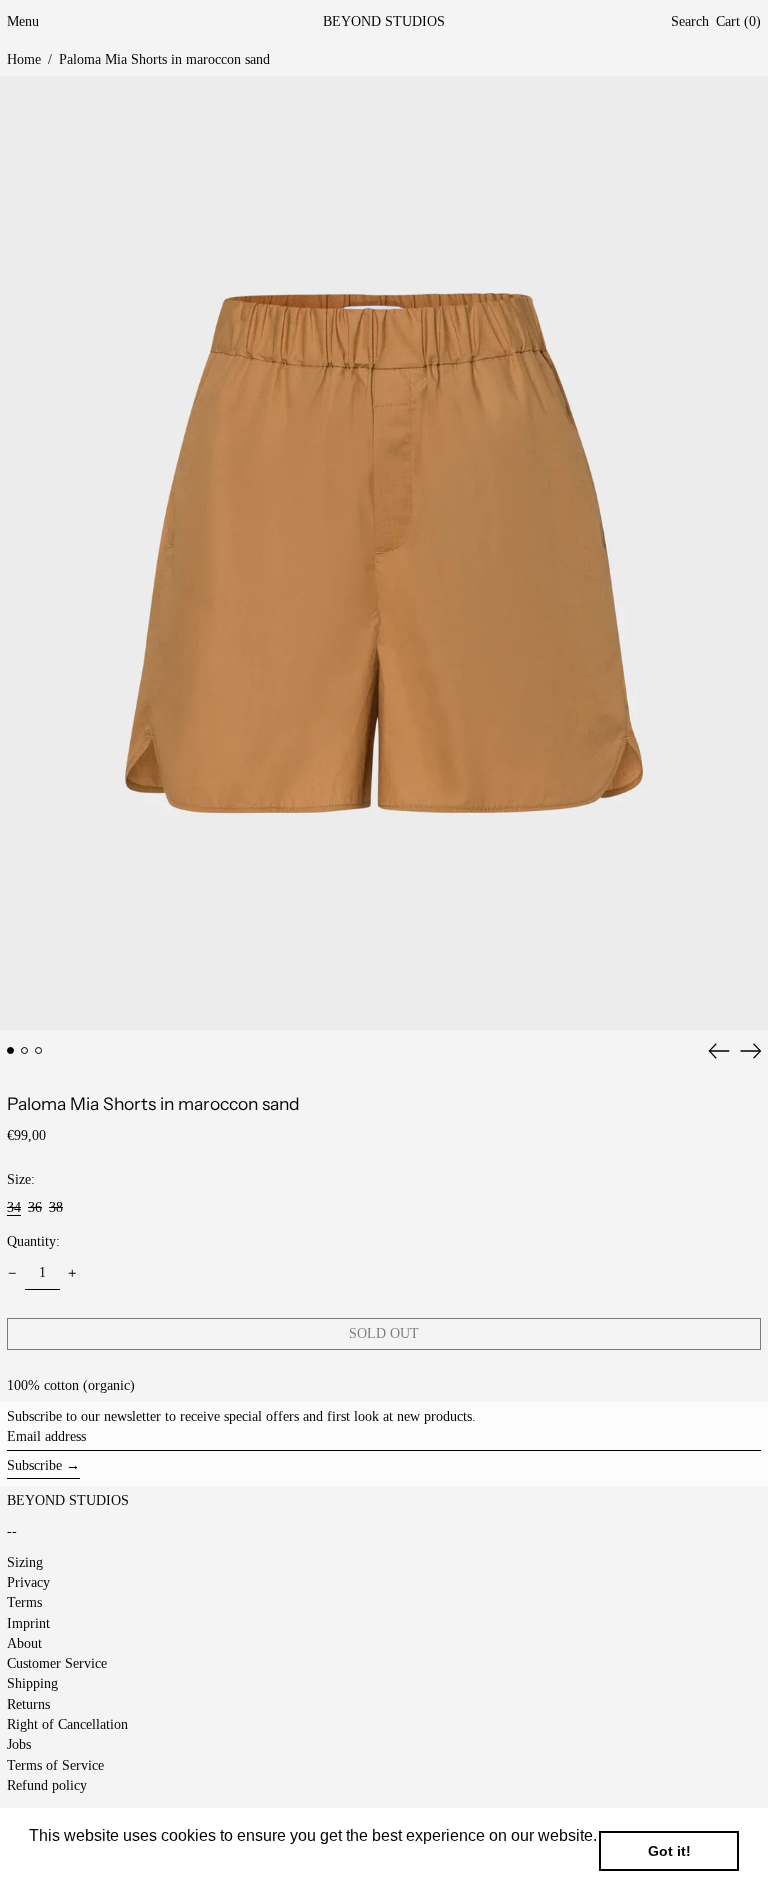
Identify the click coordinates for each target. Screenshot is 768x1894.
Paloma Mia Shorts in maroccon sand (164, 59)
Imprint (28, 1623)
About (24, 1643)
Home (24, 59)
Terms (24, 1602)
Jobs (19, 1744)
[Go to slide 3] (38, 1050)
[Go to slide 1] (10, 1050)
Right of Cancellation (67, 1724)
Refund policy (47, 1785)
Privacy (28, 1582)
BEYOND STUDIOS (384, 21)
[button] (690, 22)
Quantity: (33, 1241)
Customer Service (57, 1663)
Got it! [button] (669, 1851)
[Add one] (72, 1273)
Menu (23, 21)
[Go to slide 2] (24, 1050)
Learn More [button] (72, 1862)
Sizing (25, 1562)
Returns (28, 1704)
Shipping (32, 1683)
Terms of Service (55, 1765)
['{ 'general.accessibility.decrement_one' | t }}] (12, 1273)
